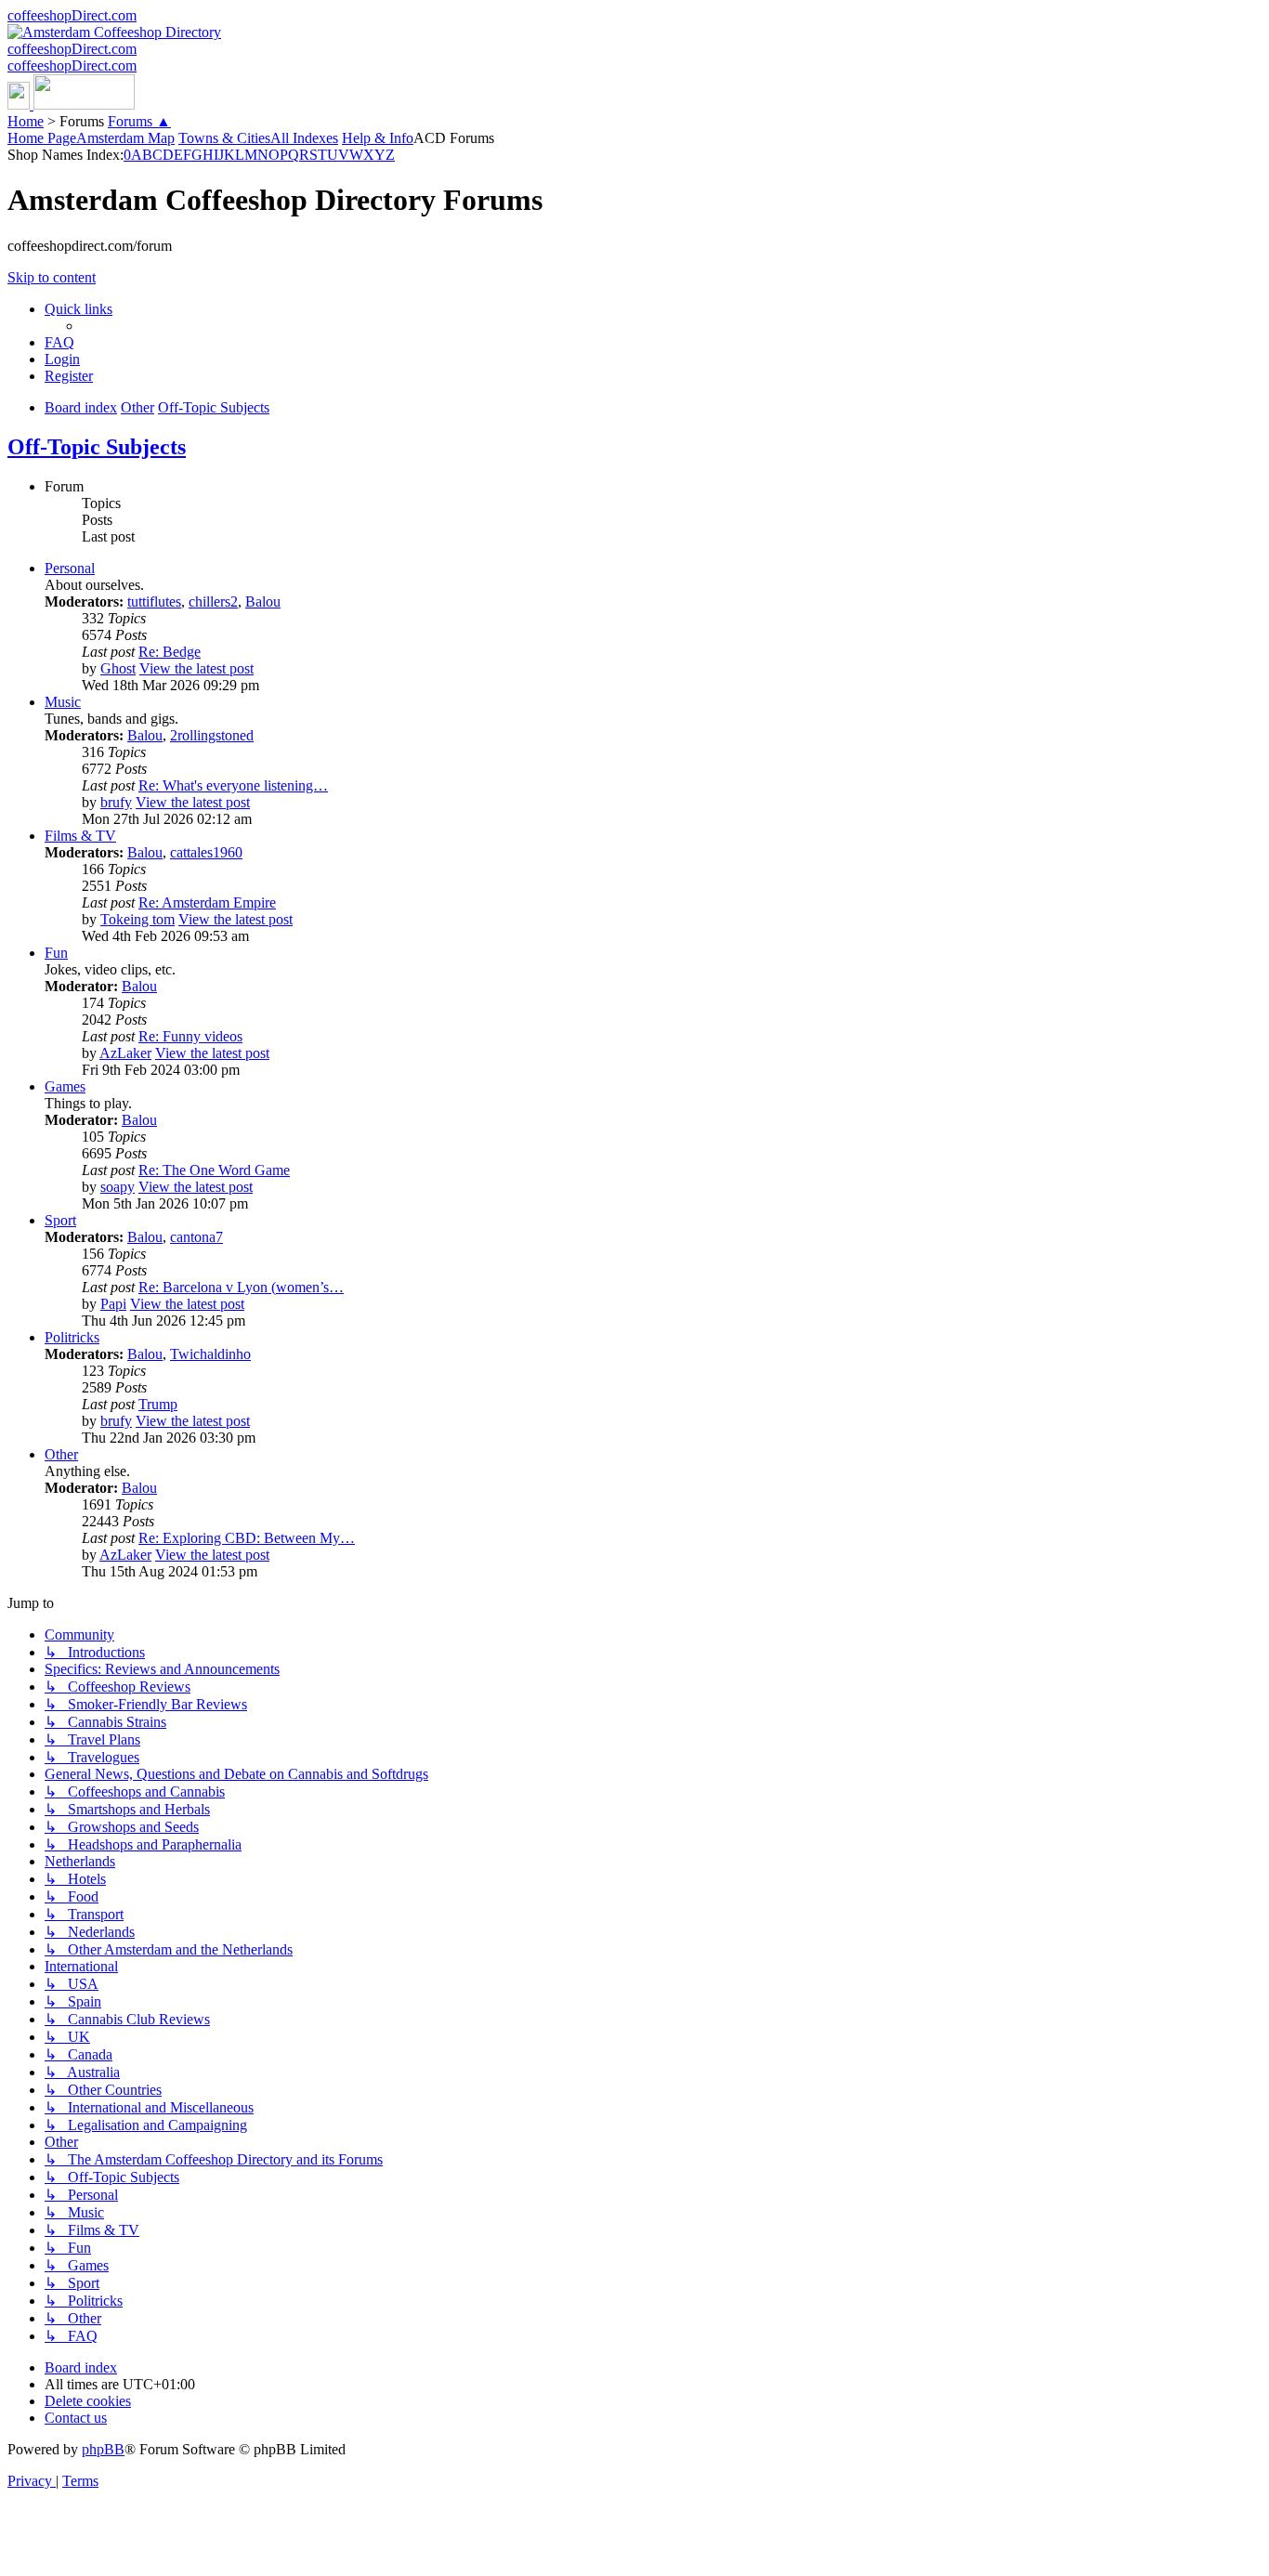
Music (63, 702)
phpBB (103, 2449)
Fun (56, 953)
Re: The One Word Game (214, 1170)
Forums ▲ (139, 121)
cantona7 (196, 1237)
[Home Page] (71, 105)
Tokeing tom (137, 919)
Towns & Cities (224, 138)
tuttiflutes (154, 602)
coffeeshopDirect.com (72, 15)
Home (26, 121)
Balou (263, 602)
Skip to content (52, 277)
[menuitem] (59, 342)
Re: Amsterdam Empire (207, 902)
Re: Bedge (170, 652)
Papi (113, 1304)
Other (61, 1454)
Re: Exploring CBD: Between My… (247, 1538)
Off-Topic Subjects (97, 447)
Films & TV (80, 836)
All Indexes (304, 138)
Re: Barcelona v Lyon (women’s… (241, 1287)
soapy (118, 1187)
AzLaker (125, 1053)
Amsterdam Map (125, 138)
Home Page (42, 138)
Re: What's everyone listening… (233, 785)
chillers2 (213, 602)
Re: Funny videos (190, 1036)
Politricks (72, 1337)
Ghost (118, 668)
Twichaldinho (210, 1354)
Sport (60, 1220)
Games (65, 1086)
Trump (158, 1404)
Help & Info (378, 138)
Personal (70, 568)
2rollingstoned (212, 735)
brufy (116, 802)
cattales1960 (206, 852)
